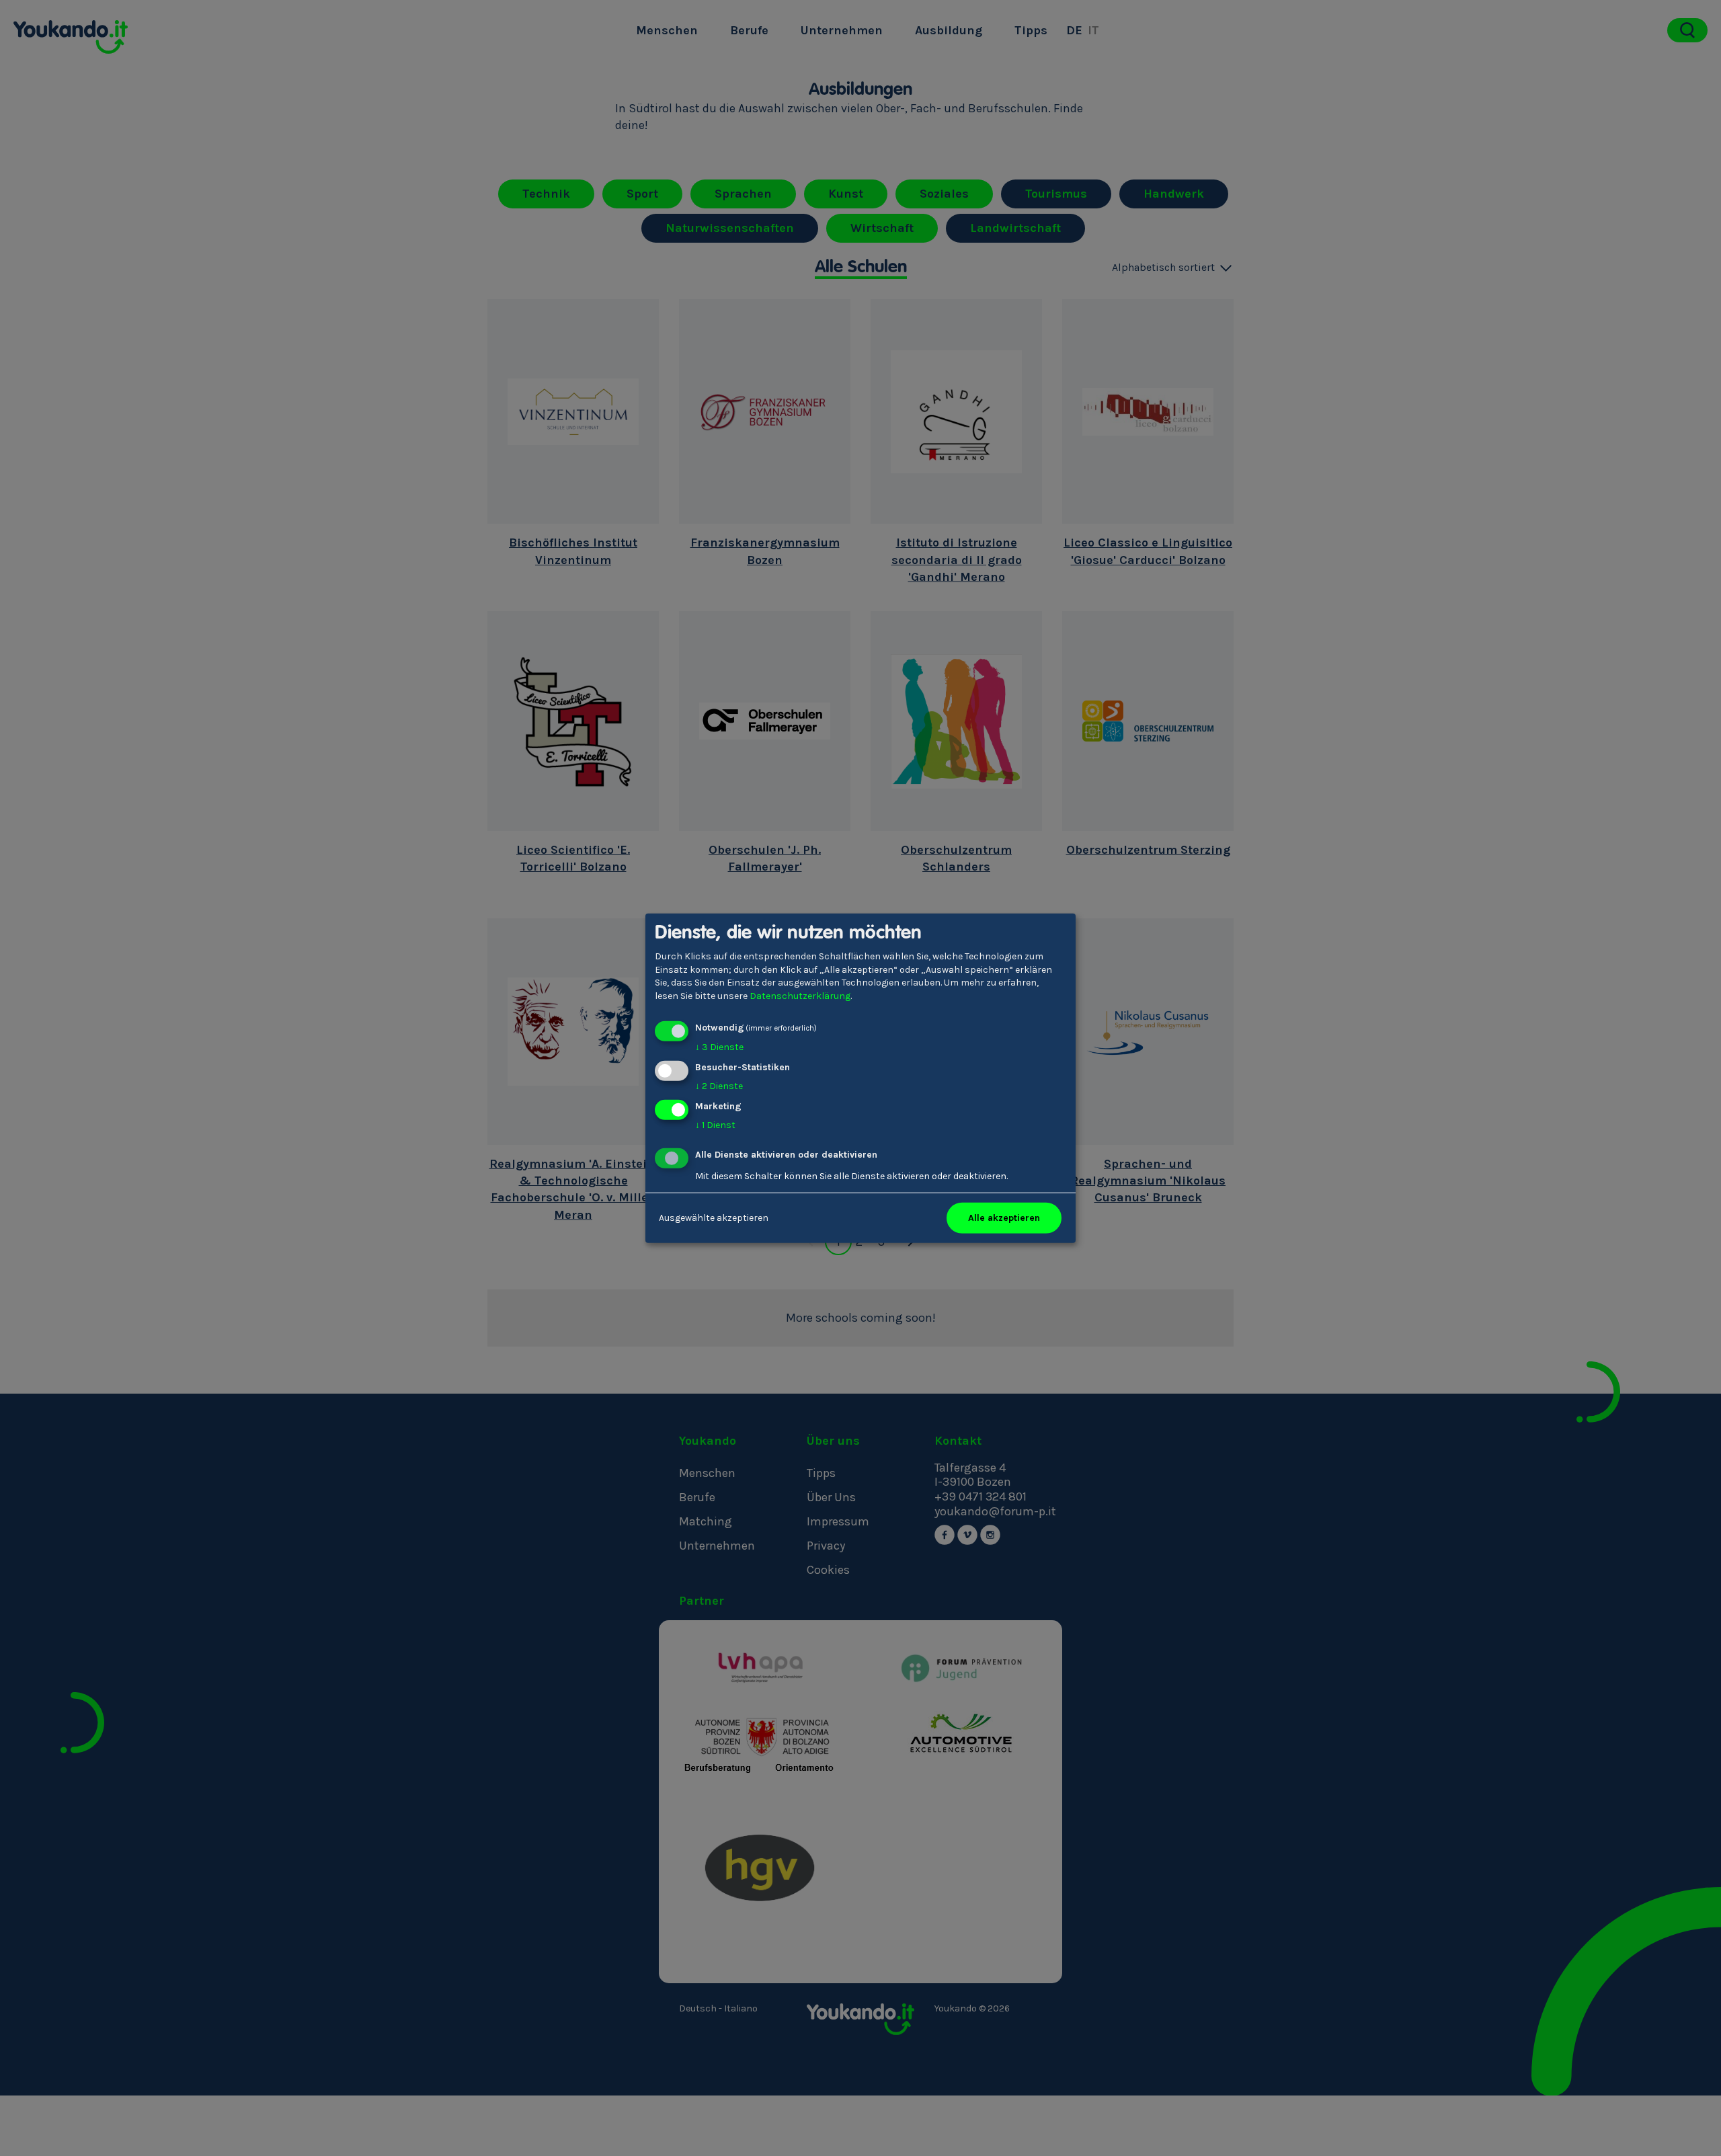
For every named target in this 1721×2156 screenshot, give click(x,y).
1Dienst (715, 1125)
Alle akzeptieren (1004, 1218)
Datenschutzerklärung (800, 996)
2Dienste (719, 1086)
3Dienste (719, 1047)
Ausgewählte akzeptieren (714, 1218)
